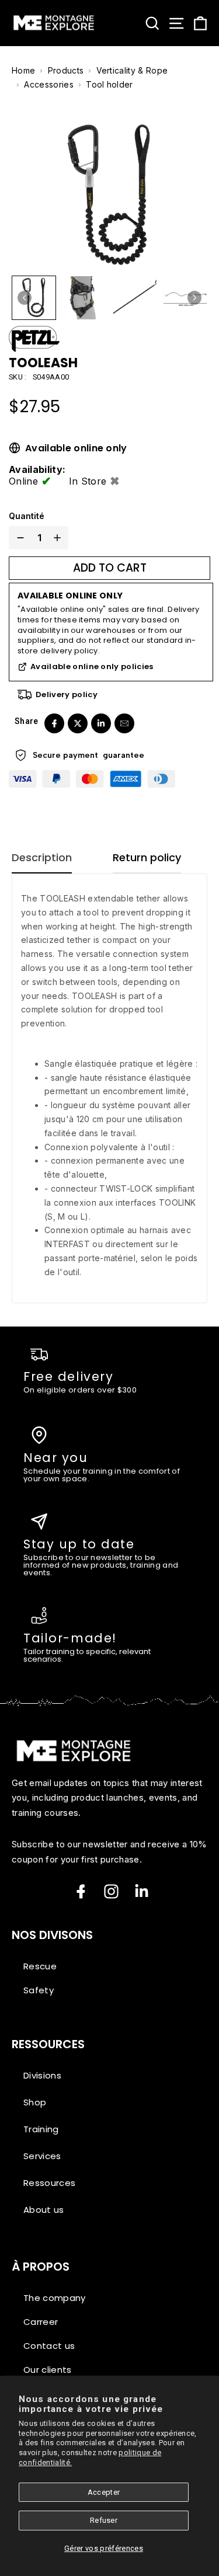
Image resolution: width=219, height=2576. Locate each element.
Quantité (27, 516)
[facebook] (54, 723)
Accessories (49, 84)
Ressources (49, 2183)
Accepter (104, 2492)
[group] (34, 298)
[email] (124, 723)
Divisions (42, 2075)
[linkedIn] (101, 723)
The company (55, 2298)
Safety (39, 1990)
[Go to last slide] (25, 298)
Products (66, 70)
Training (41, 2129)
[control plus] (60, 538)
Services (42, 2156)
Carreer (41, 2322)
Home (23, 70)
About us (44, 2210)
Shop (35, 2102)
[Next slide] (194, 298)
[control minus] (18, 538)
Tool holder (109, 84)
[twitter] (78, 723)
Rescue (40, 1966)
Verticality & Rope (132, 70)
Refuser (104, 2520)
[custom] (111, 1891)
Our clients (48, 2370)
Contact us (49, 2346)
